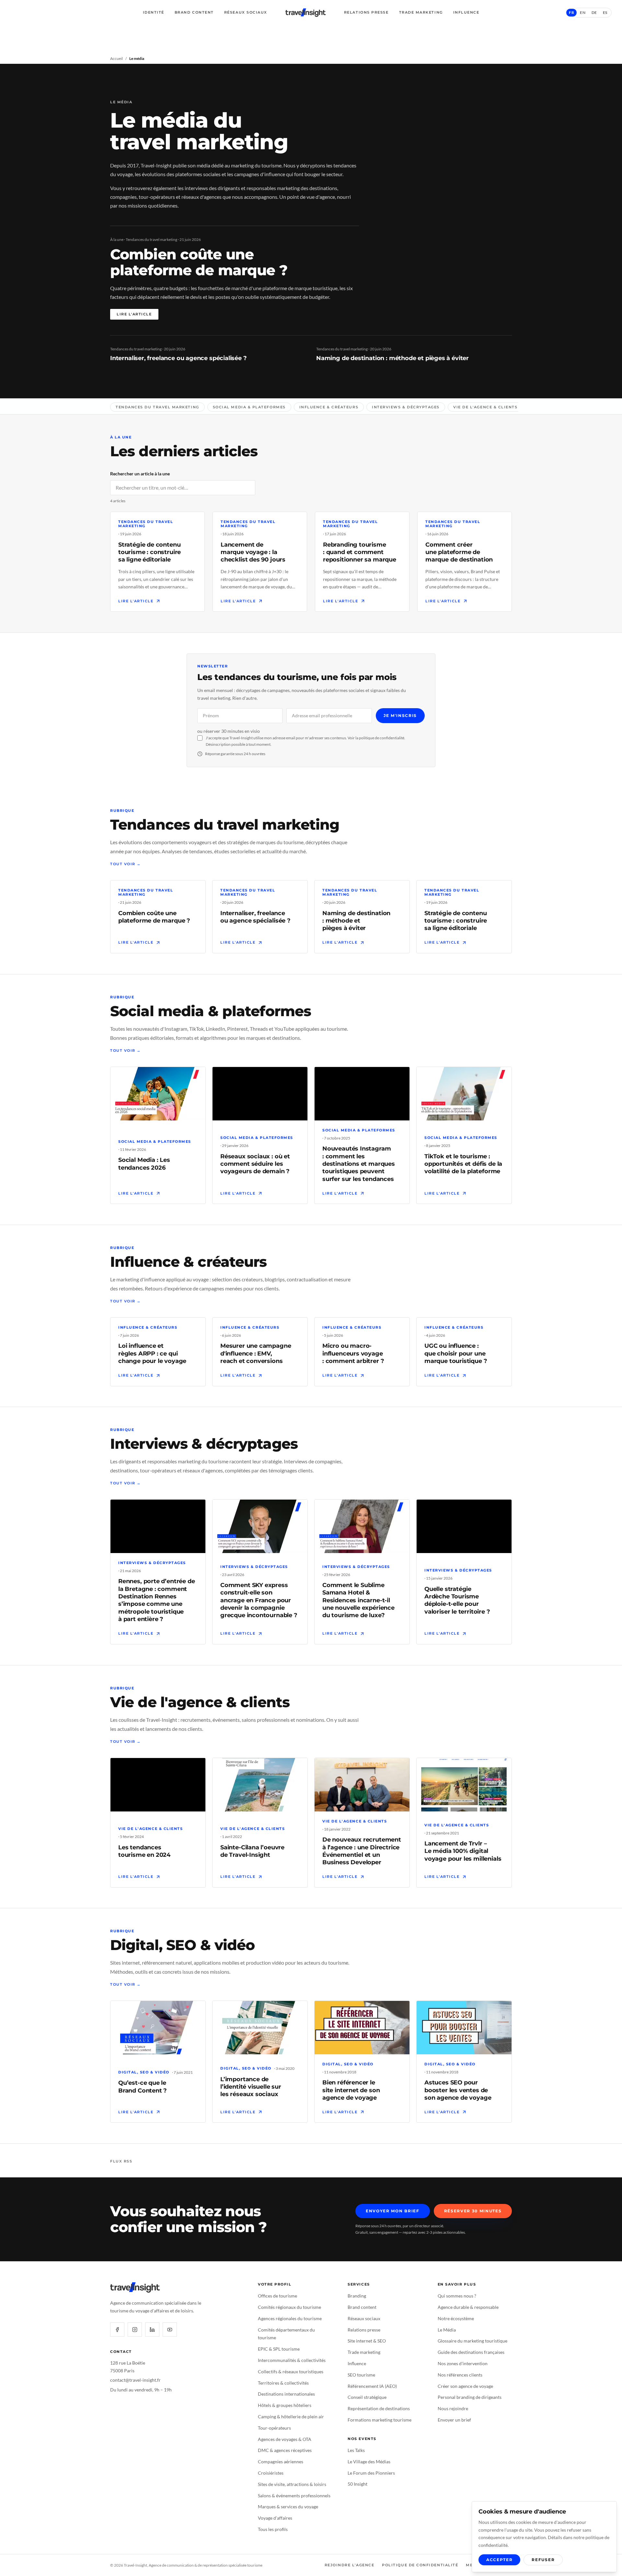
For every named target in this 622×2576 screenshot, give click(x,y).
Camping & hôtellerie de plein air (291, 2417)
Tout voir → (126, 864)
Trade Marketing (421, 12)
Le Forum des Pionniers (371, 2473)
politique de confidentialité (382, 738)
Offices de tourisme (277, 2296)
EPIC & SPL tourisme (279, 2349)
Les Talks (356, 2450)
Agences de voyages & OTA (285, 2439)
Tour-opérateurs (274, 2428)
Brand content (362, 2307)
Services (359, 2284)
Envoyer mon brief (393, 2211)
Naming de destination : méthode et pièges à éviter (392, 358)
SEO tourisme (361, 2375)
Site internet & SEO (367, 2341)
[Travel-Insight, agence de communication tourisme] (306, 13)
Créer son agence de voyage (465, 2386)
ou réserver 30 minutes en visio (229, 731)
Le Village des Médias (369, 2462)
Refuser (543, 2560)
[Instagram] (135, 2330)
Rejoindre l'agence (350, 2565)
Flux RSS (121, 2161)
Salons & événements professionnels (294, 2496)
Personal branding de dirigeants (470, 2397)
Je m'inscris (400, 715)
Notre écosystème (456, 2318)
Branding (357, 2296)
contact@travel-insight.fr (135, 2380)
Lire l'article (134, 314)
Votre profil (275, 2284)
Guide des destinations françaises (471, 2352)
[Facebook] (117, 2330)
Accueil (116, 58)
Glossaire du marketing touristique (472, 2341)
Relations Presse (366, 12)
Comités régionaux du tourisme (289, 2307)
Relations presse (364, 2330)
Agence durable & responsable (468, 2307)
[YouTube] (170, 2330)
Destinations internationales (286, 2394)
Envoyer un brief (454, 2420)
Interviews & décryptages (406, 407)
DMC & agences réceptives (285, 2450)
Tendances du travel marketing (157, 407)
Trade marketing (364, 2352)
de (594, 12)
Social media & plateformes (249, 407)
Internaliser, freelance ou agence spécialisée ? (179, 358)
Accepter (499, 2560)
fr (571, 12)
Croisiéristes (271, 2473)
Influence (466, 12)
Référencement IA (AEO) (372, 2386)
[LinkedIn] (152, 2330)
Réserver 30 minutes (473, 2211)
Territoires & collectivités (283, 2383)
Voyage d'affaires (275, 2518)
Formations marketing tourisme (380, 2420)
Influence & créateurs (329, 407)
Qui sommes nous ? (457, 2296)
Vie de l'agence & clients (485, 407)
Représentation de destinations (379, 2408)
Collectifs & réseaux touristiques (291, 2372)
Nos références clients (460, 2375)
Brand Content (194, 12)
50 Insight (357, 2484)
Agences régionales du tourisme (290, 2318)
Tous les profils (273, 2529)
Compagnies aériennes (281, 2462)
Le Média (447, 2330)
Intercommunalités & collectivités (292, 2360)
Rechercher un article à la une (140, 474)
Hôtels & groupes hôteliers (285, 2405)
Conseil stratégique (367, 2397)
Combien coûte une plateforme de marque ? (199, 262)
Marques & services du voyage (288, 2507)
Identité (154, 12)
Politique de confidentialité (420, 2565)
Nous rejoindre (453, 2408)
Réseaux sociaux (246, 12)
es (605, 12)
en (583, 12)
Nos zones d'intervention (463, 2363)
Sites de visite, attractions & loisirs (292, 2484)
